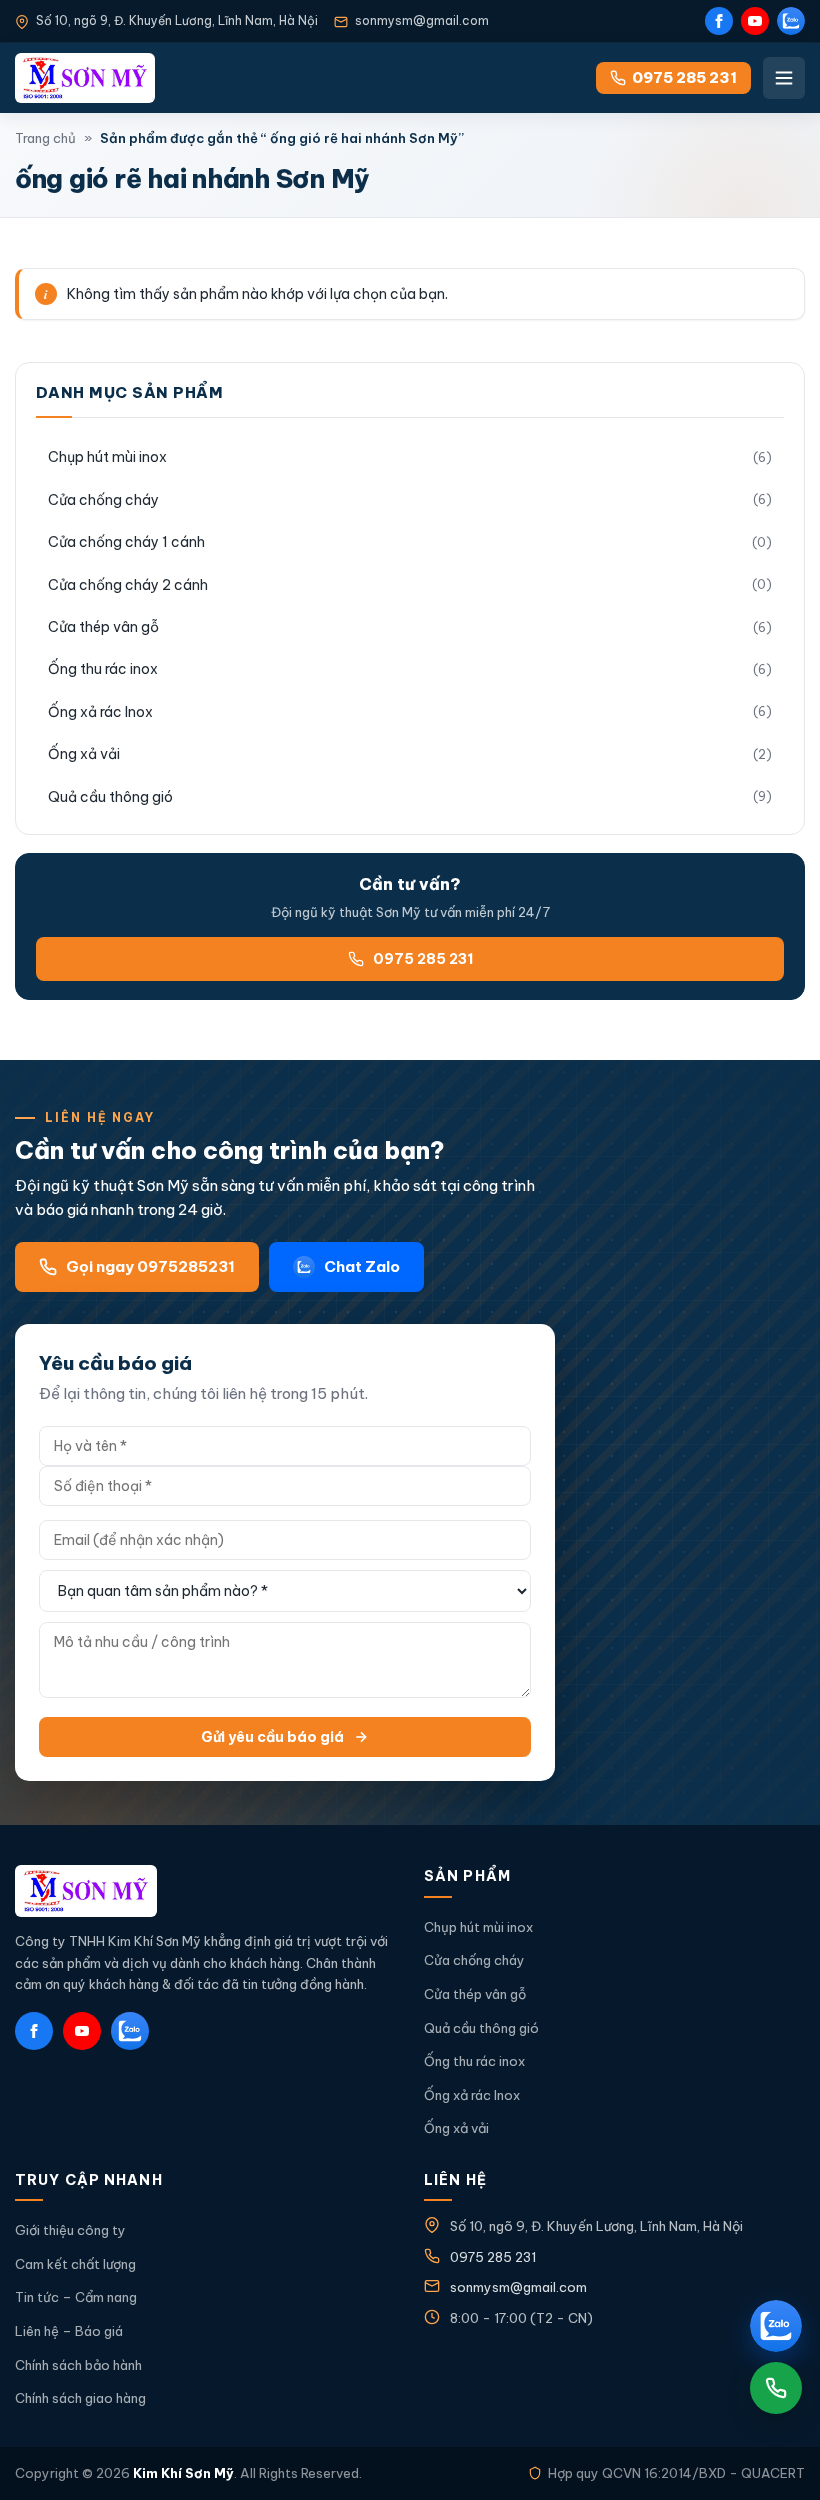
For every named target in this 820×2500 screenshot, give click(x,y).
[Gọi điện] (776, 2388)
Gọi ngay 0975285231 (150, 1266)
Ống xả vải (84, 754)
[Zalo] (791, 21)
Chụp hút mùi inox (107, 457)
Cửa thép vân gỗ (103, 627)
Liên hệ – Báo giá (69, 2331)
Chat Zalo (362, 1266)
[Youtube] (755, 21)
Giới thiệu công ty (70, 2230)
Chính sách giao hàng (80, 2398)
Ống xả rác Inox (100, 712)
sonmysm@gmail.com (422, 20)
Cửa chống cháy (103, 500)
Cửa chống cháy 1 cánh (126, 542)
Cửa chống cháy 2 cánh (128, 585)
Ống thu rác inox (103, 669)
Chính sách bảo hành (78, 2365)
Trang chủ (45, 138)
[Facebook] (719, 21)
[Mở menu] (784, 78)
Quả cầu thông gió (110, 797)
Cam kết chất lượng (75, 2264)
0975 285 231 (423, 959)
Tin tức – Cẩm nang (76, 2297)
